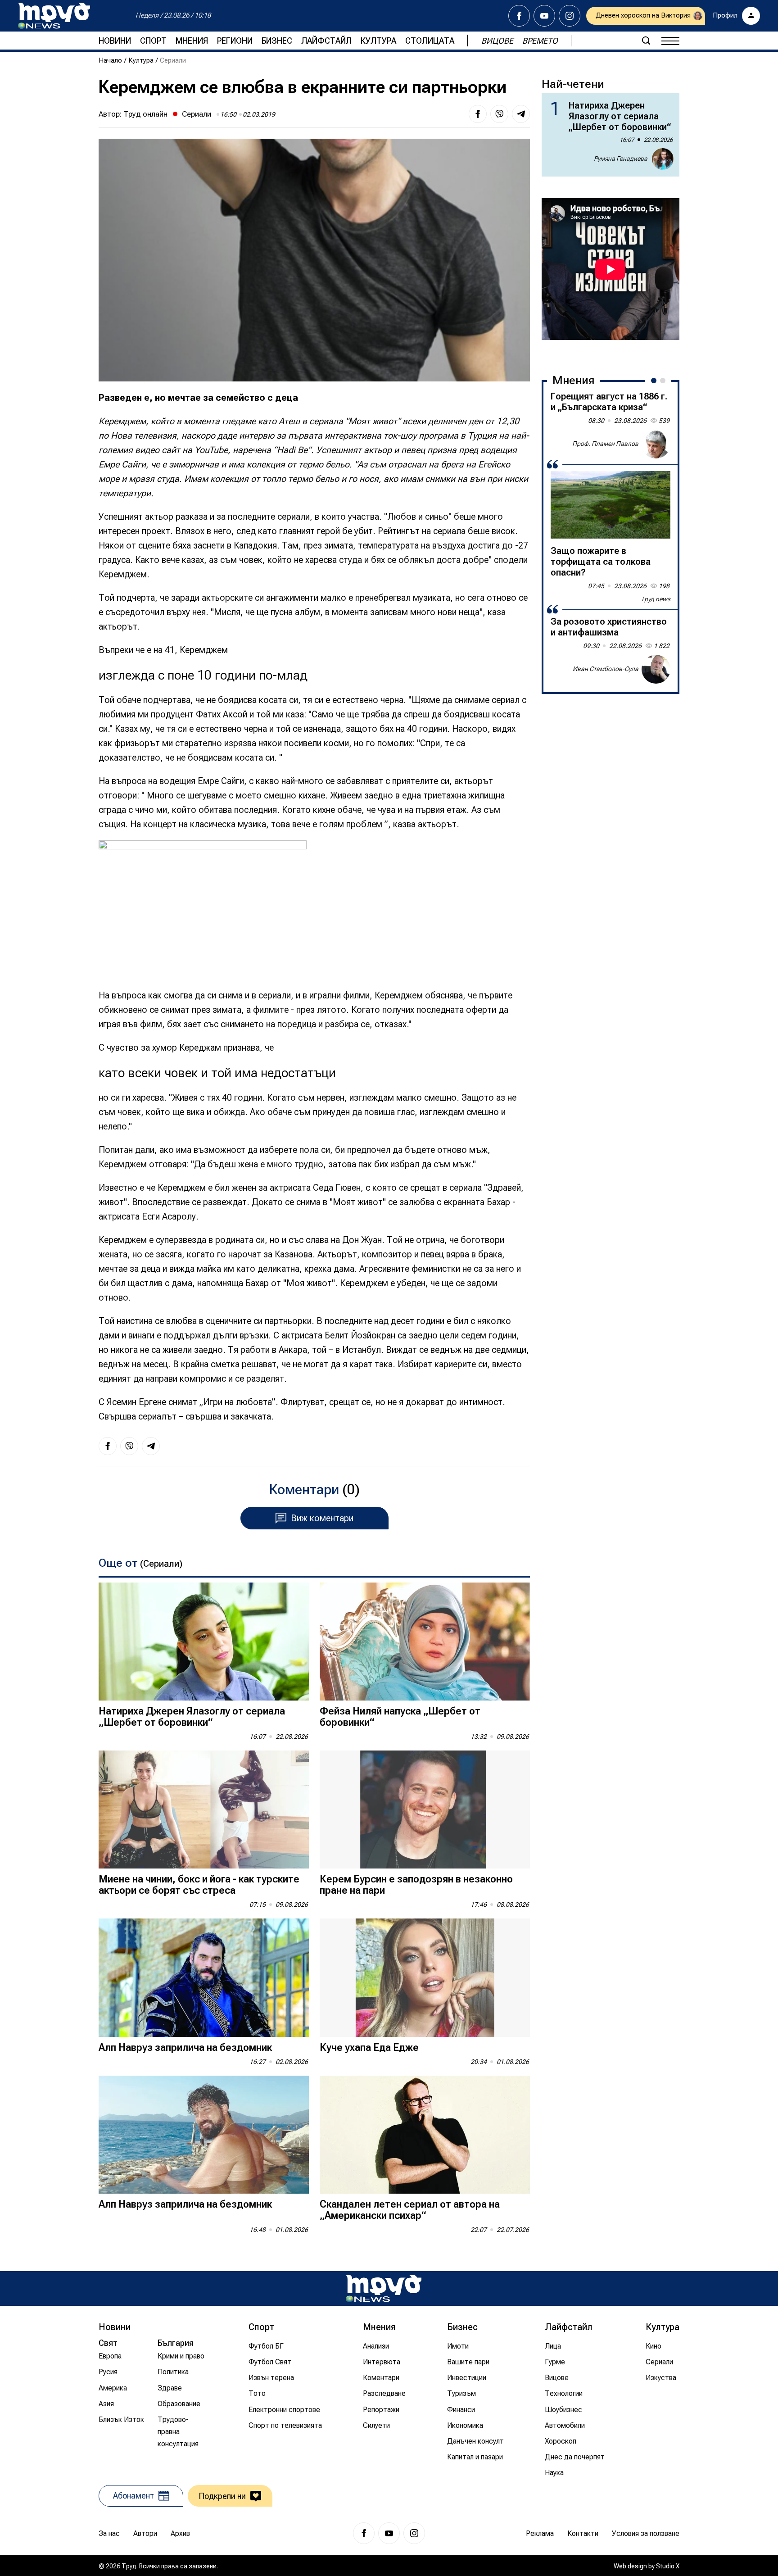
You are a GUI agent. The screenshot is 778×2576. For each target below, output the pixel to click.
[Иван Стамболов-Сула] (656, 669)
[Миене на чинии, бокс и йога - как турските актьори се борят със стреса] (204, 1810)
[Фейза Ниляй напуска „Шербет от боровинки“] (425, 1642)
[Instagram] (570, 16)
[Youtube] (544, 16)
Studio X (668, 2566)
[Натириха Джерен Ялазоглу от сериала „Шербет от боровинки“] (204, 1642)
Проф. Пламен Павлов (605, 444)
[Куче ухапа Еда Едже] (425, 1978)
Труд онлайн (145, 114)
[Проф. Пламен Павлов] (656, 444)
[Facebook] (519, 16)
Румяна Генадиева (621, 159)
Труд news (656, 599)
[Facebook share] (478, 114)
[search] (646, 41)
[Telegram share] (521, 114)
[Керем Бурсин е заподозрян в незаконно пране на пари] (425, 1810)
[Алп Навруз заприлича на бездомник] (204, 1978)
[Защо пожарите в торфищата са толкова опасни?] (611, 505)
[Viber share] (499, 114)
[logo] (54, 16)
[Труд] (384, 2288)
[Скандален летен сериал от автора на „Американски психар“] (425, 2135)
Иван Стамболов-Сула (606, 669)
